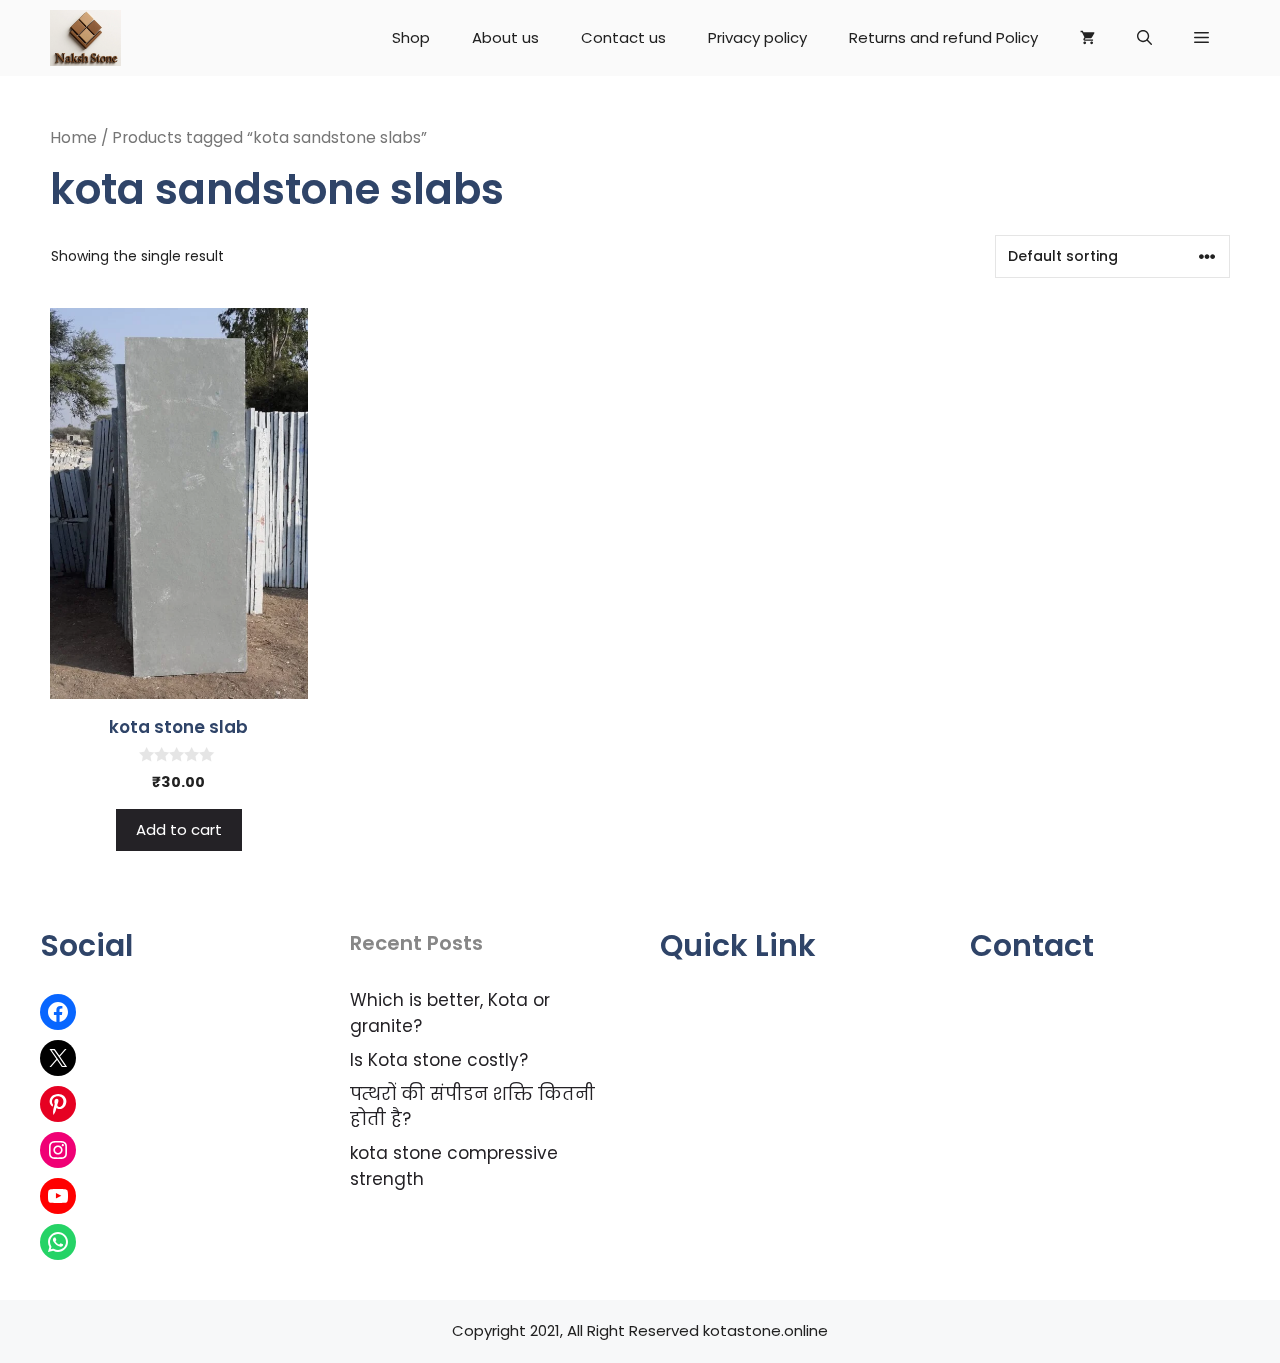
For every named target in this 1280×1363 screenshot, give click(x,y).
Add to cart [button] (179, 829)
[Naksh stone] (85, 38)
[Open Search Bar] (1144, 38)
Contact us (623, 37)
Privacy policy (757, 37)
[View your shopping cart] (1087, 38)
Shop (411, 37)
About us (505, 37)
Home (73, 137)
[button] (1201, 38)
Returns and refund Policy (943, 37)
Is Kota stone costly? (439, 1060)
